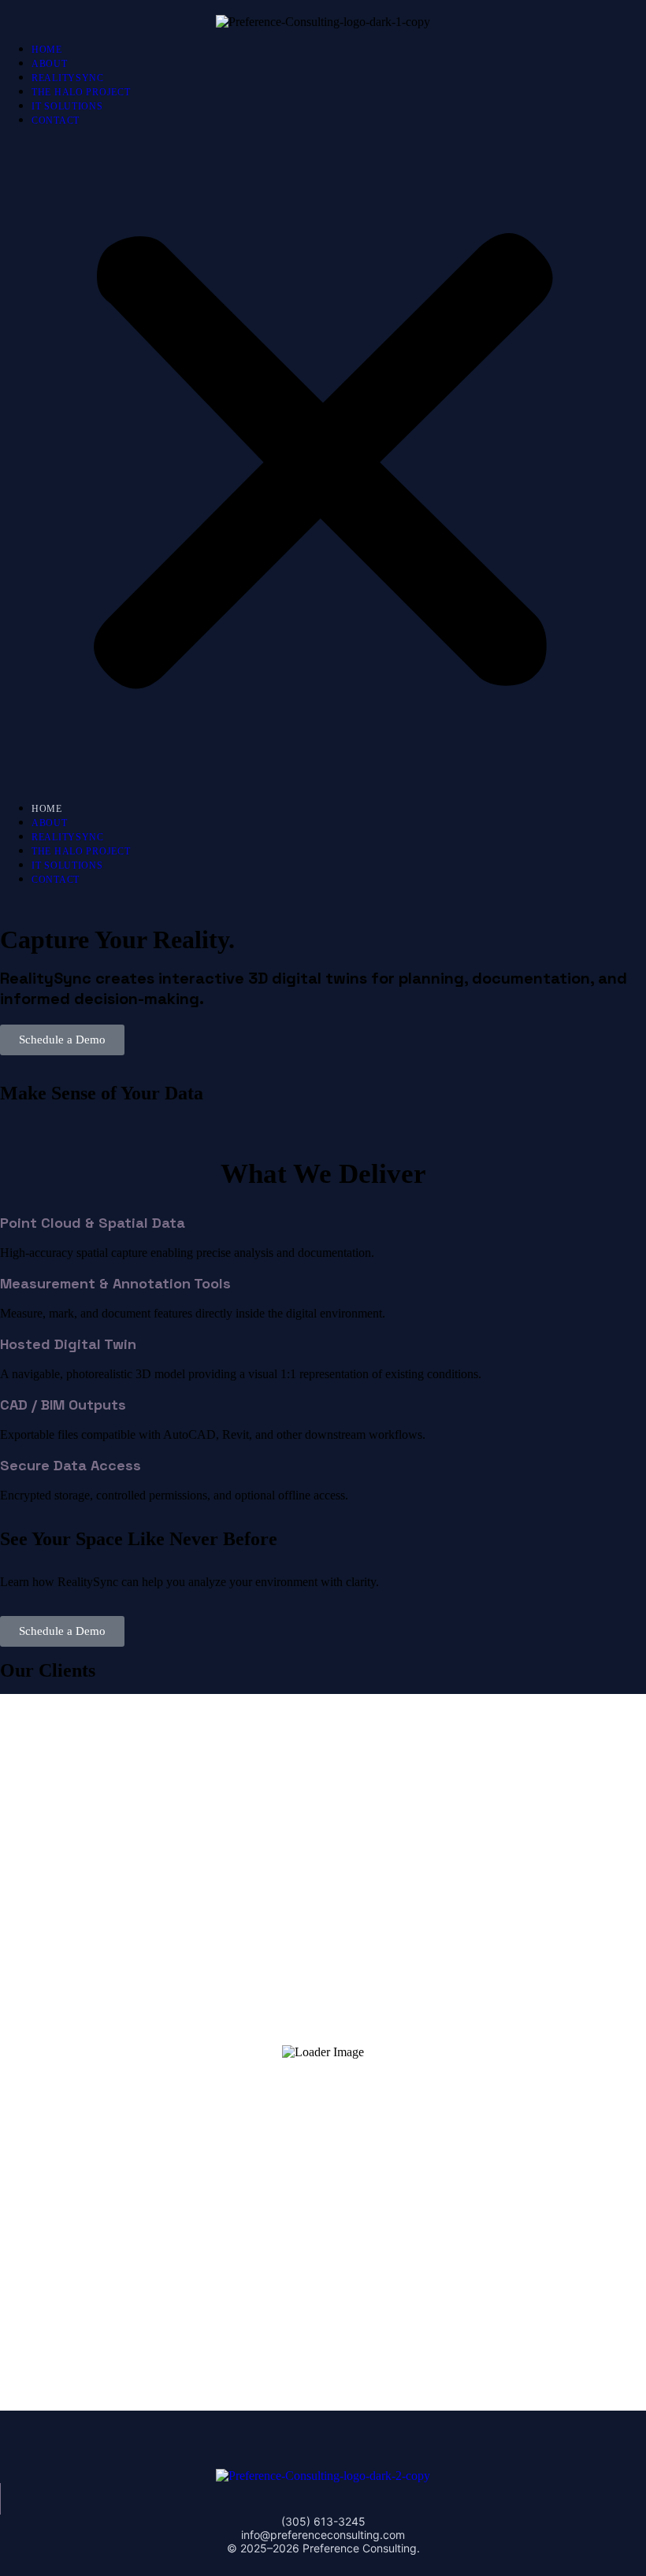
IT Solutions (67, 106)
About (50, 64)
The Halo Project (81, 92)
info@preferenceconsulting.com (323, 2535)
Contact (56, 120)
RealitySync (68, 78)
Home (47, 50)
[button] (323, 464)
